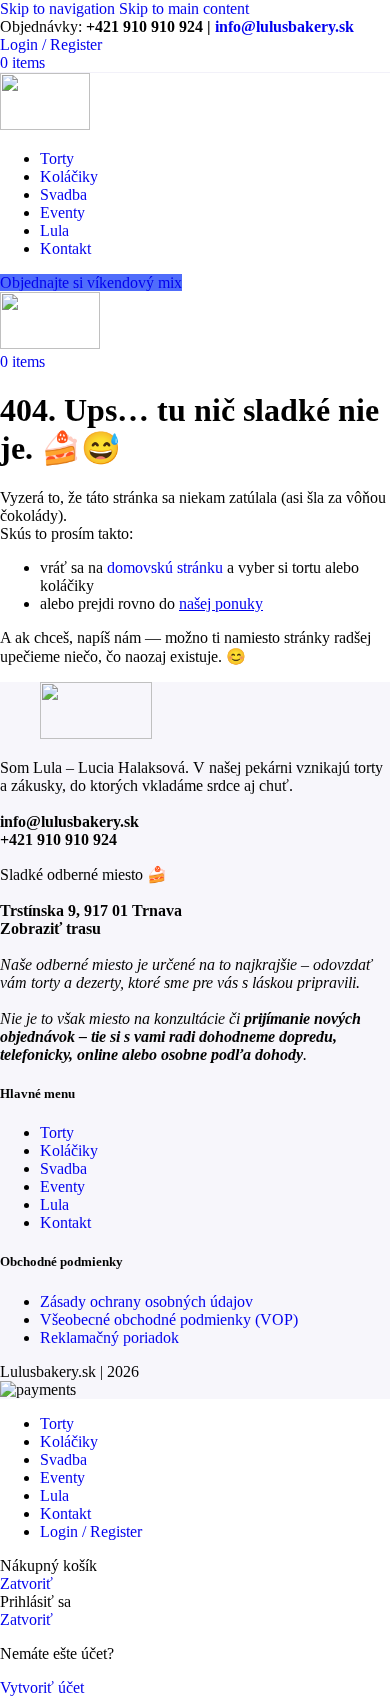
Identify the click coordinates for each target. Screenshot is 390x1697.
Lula (54, 1204)
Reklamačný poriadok (109, 1337)
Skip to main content (184, 8)
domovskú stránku (165, 567)
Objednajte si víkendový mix (91, 282)
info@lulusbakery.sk (284, 26)
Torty (57, 1132)
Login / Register (91, 1531)
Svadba (63, 1168)
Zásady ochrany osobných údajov (146, 1301)
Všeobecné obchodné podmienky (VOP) (169, 1319)
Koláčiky (69, 1150)
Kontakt (65, 1222)
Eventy (62, 1186)
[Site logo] (45, 124)
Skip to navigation (59, 8)
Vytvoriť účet (42, 1687)
